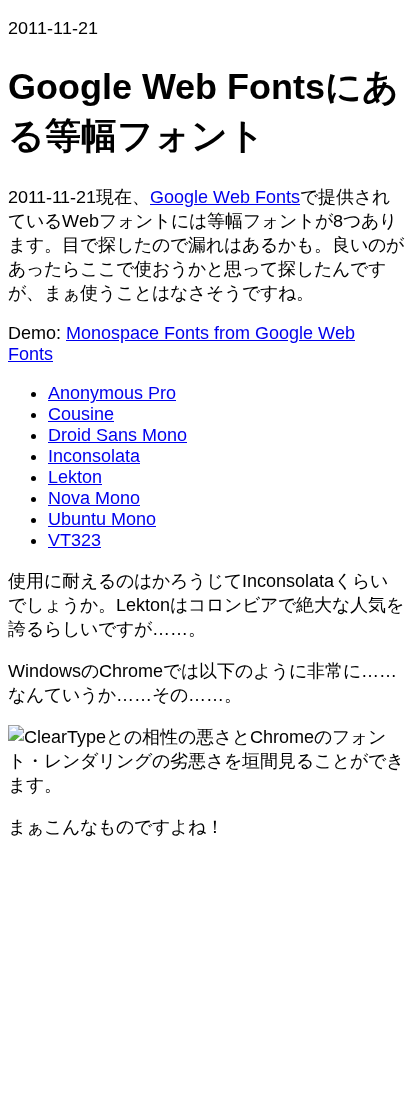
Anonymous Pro (112, 393)
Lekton (75, 477)
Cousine (81, 414)
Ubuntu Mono (102, 519)
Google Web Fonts (225, 197)
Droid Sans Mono (117, 435)
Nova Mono (94, 498)
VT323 (74, 540)
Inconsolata (94, 456)
